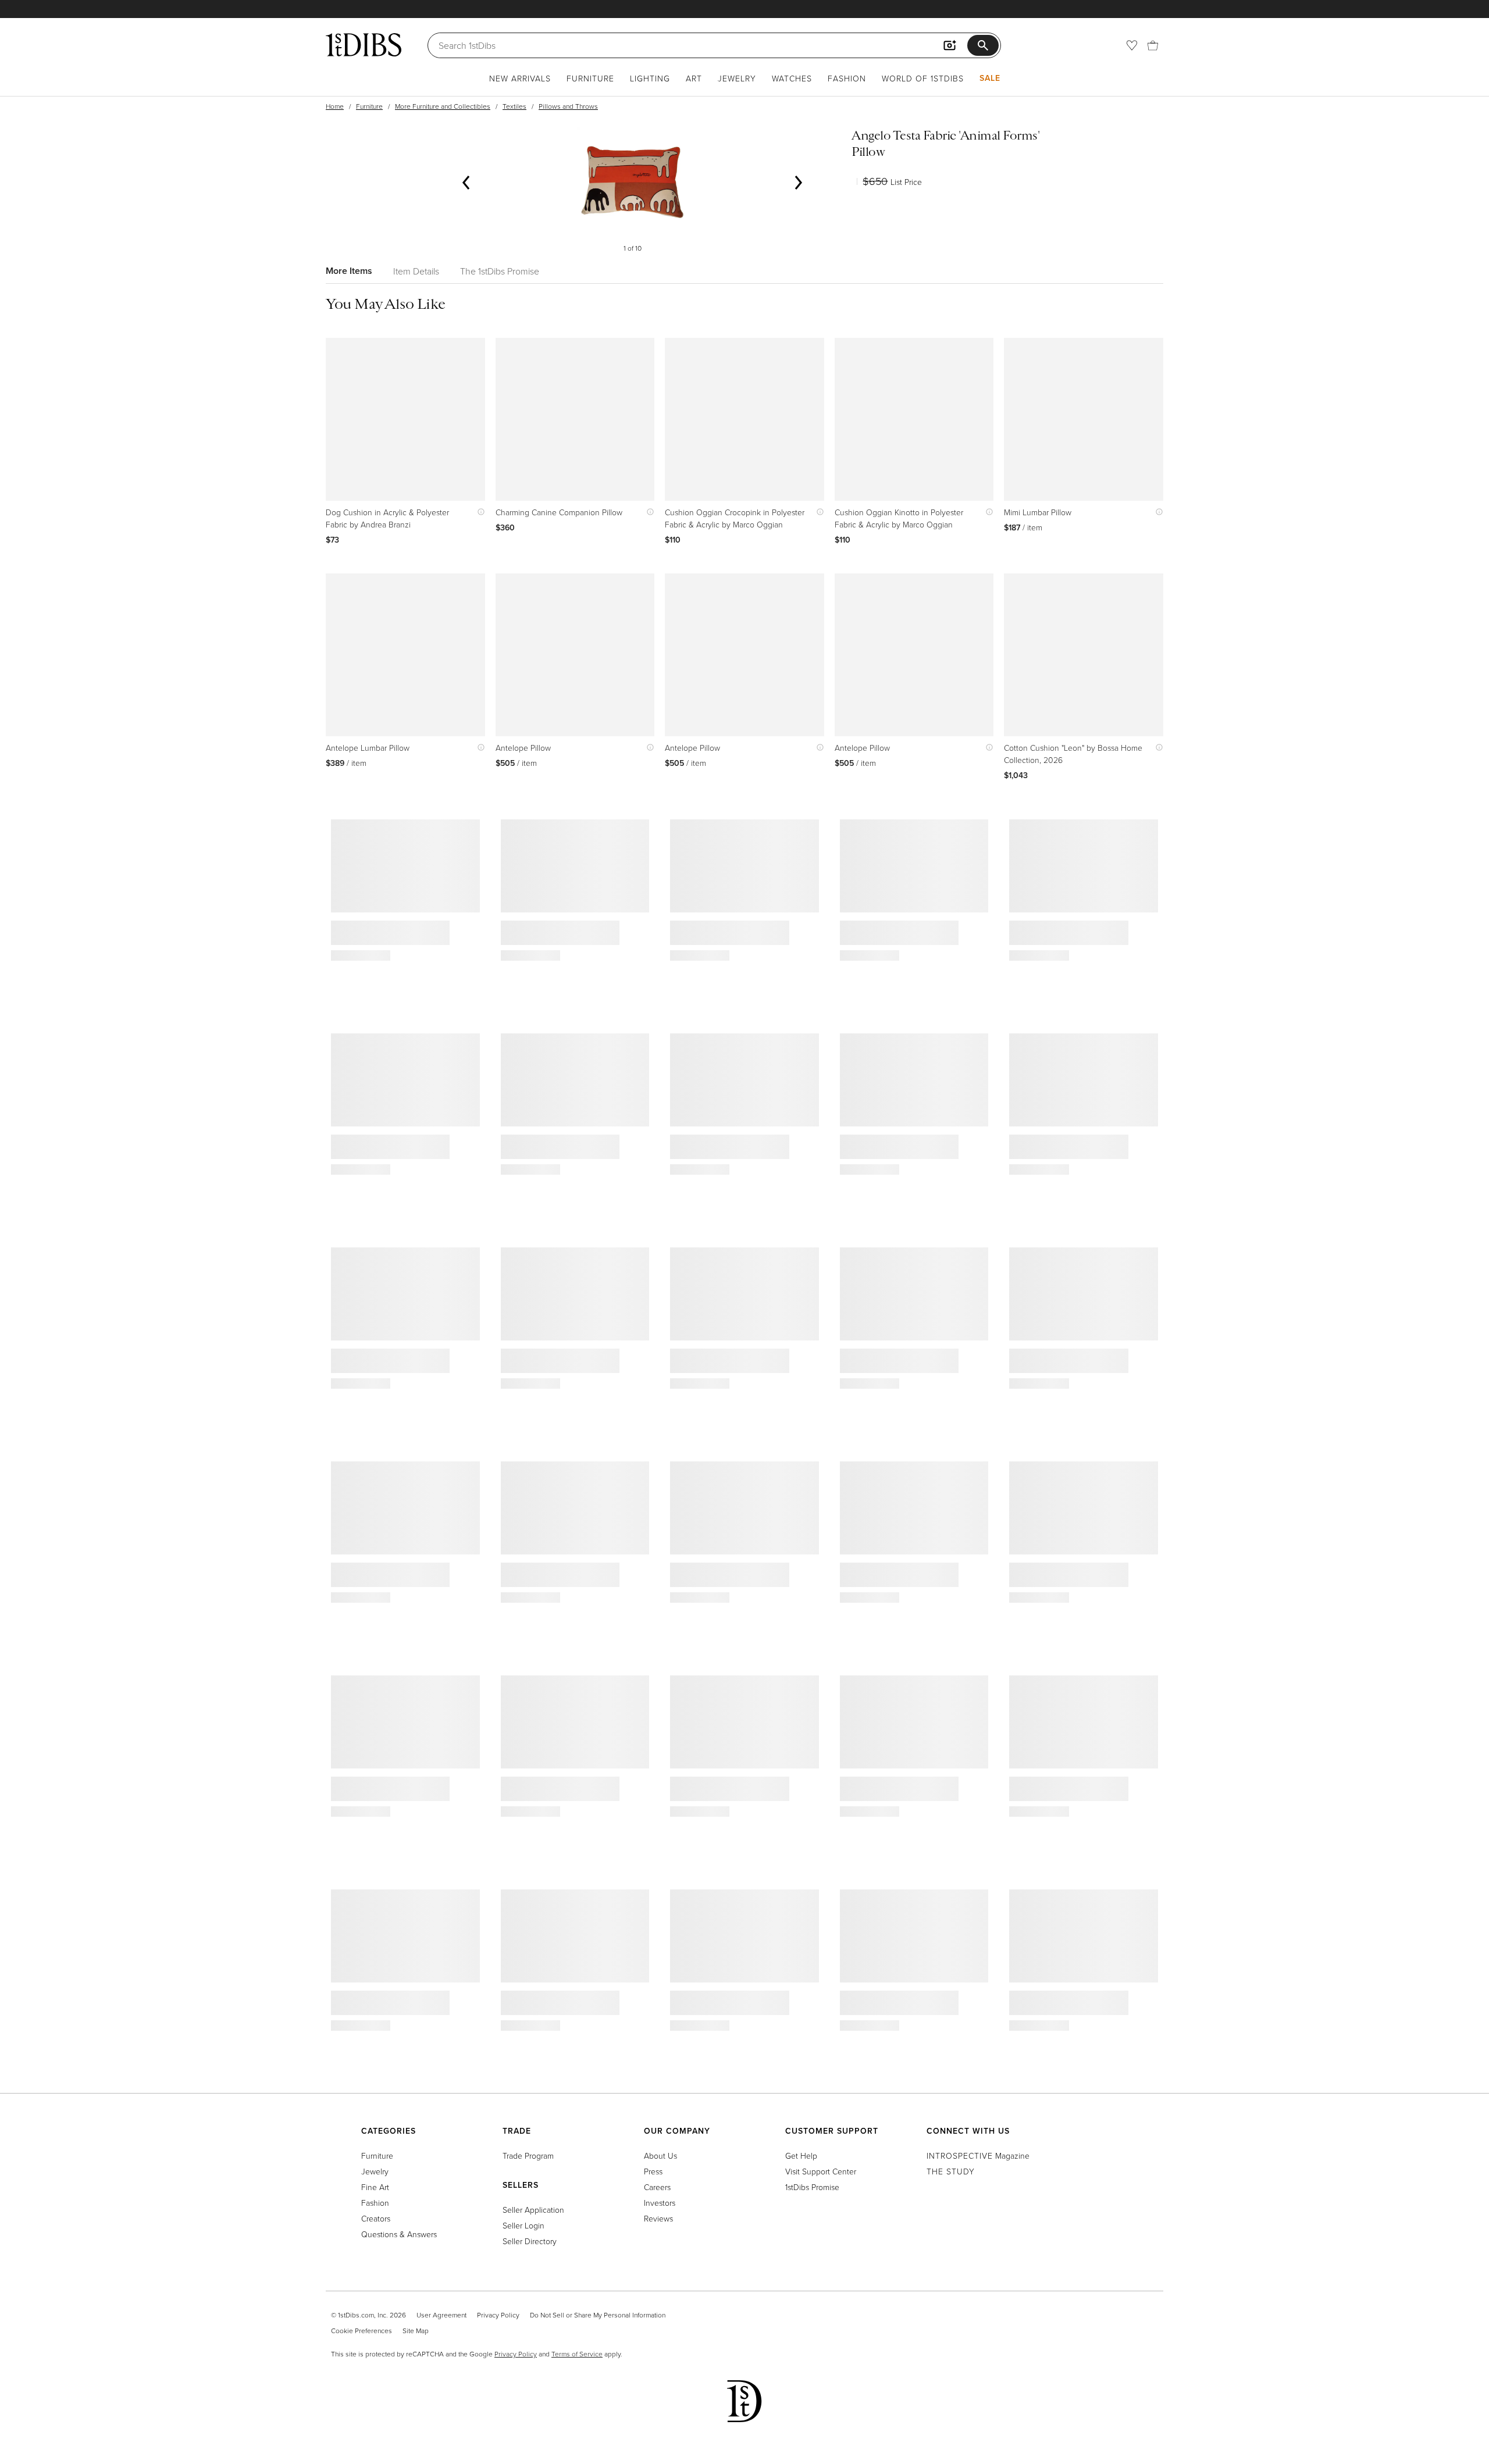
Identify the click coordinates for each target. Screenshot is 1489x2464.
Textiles (514, 106)
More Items (349, 271)
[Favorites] (1132, 45)
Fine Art (375, 2187)
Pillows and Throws (568, 106)
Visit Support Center (821, 2171)
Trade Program (528, 2155)
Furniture (590, 78)
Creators (376, 2218)
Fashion (847, 78)
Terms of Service (577, 2354)
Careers (657, 2187)
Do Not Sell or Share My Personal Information (598, 2315)
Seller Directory (530, 2241)
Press (653, 2171)
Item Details (416, 271)
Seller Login (523, 2225)
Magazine (978, 2155)
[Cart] (1153, 45)
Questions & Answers (399, 2234)
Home (335, 106)
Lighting (650, 78)
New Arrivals (520, 78)
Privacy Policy (498, 2315)
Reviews (658, 2218)
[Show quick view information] (478, 512)
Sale (990, 78)
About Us (660, 2155)
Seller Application (533, 2210)
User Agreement (441, 2315)
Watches (792, 78)
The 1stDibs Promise (500, 271)
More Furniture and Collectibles (443, 106)
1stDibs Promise (812, 2187)
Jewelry (737, 78)
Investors (660, 2203)
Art (694, 78)
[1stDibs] (364, 45)
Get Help (801, 2155)
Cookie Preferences (361, 2331)
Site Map (416, 2331)
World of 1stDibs (923, 78)
